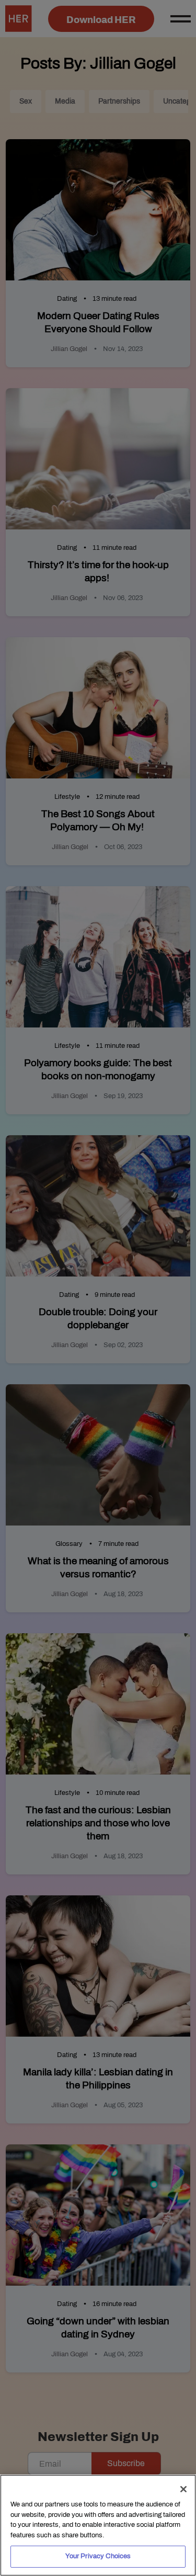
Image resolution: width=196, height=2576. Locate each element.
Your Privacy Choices (98, 2556)
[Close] (183, 2489)
